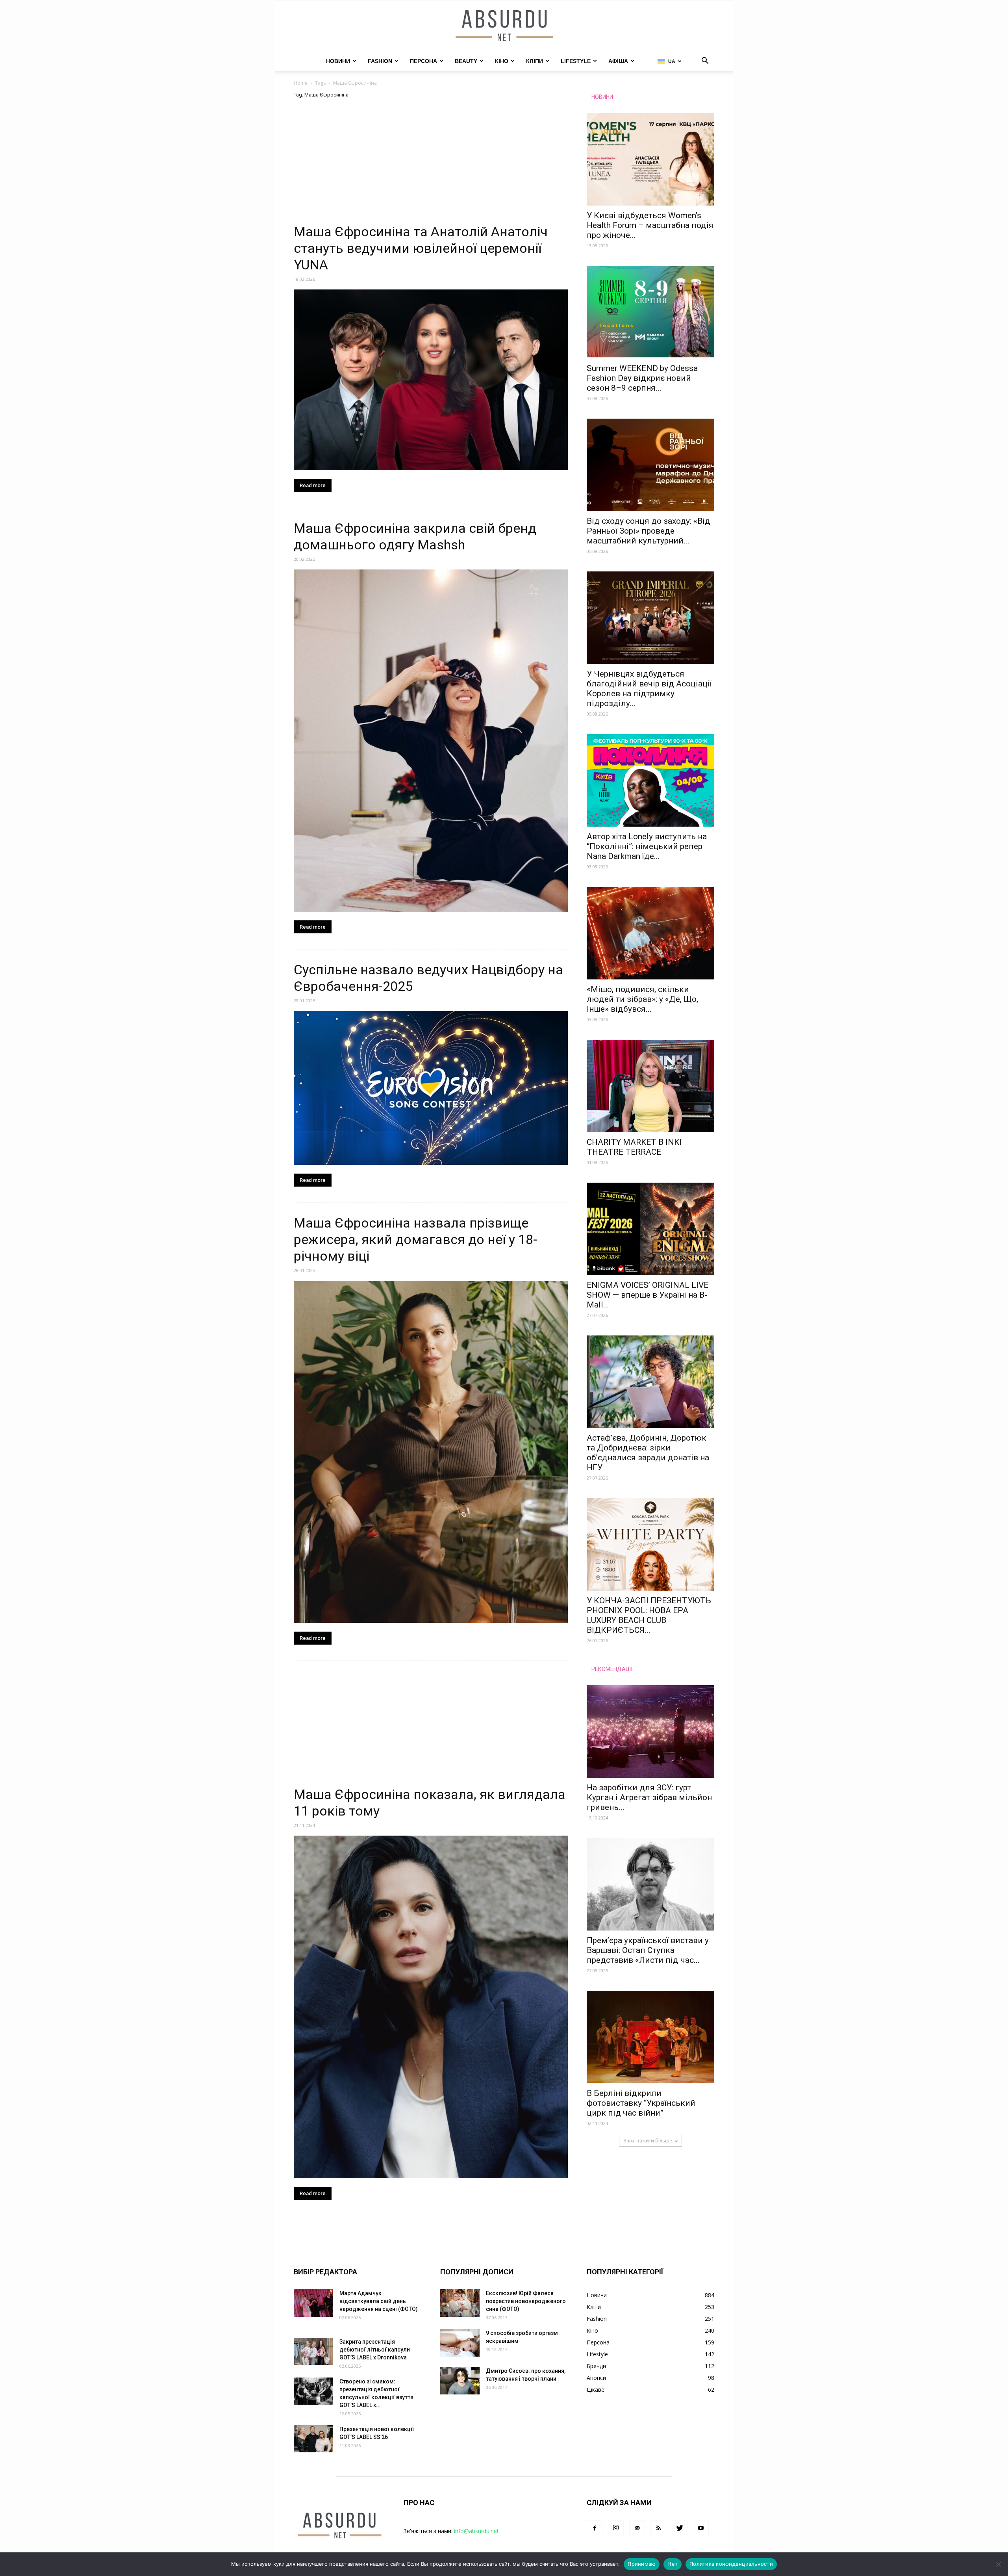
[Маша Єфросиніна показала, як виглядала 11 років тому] (431, 2007)
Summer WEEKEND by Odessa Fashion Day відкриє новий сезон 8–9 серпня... (642, 378)
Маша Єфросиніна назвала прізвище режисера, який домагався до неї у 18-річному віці (415, 1239)
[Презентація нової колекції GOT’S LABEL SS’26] (313, 2439)
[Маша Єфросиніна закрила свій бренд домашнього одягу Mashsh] (431, 741)
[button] (705, 62)
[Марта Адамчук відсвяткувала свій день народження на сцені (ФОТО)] (313, 2303)
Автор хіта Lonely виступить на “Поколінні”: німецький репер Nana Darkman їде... (647, 846)
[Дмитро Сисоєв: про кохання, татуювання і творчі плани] (460, 2381)
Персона (423, 61)
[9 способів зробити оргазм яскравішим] (460, 2343)
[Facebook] (595, 2528)
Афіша (618, 61)
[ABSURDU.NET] (504, 26)
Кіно (502, 61)
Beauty (466, 61)
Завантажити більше (648, 2141)
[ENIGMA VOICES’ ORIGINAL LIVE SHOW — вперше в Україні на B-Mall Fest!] (650, 1229)
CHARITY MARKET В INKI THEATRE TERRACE (634, 1147)
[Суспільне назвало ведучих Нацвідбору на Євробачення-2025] (431, 1088)
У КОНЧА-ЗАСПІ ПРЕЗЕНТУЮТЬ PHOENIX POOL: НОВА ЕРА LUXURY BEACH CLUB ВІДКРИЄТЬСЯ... (649, 1615)
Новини (338, 61)
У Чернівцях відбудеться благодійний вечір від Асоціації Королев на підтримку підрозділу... (649, 689)
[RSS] (658, 2528)
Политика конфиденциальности (731, 2564)
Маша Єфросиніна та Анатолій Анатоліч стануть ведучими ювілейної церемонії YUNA (421, 248)
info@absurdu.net (476, 2531)
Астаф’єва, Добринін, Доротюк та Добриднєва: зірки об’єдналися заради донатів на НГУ (648, 1453)
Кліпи (535, 61)
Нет (673, 2564)
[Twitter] (680, 2528)
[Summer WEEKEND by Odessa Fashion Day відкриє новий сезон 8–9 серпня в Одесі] (650, 312)
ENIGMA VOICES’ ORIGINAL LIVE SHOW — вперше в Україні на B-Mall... (648, 1295)
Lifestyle (576, 61)
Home (301, 83)
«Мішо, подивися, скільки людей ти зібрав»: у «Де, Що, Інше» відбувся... (642, 999)
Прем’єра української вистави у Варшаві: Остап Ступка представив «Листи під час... (648, 1950)
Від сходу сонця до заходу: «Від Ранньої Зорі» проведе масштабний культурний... (649, 531)
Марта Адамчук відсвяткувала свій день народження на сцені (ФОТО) (379, 2301)
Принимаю (642, 2564)
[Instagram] (616, 2528)
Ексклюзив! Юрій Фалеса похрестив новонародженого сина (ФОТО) (526, 2301)
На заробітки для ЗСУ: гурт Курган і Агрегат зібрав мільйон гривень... (649, 1797)
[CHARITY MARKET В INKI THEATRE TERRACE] (650, 1086)
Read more (313, 485)
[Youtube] (701, 2528)
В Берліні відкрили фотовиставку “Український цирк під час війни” (641, 2103)
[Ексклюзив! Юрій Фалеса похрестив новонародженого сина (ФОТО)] (460, 2303)
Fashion (380, 61)
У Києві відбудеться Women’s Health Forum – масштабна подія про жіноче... (650, 225)
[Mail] (637, 2528)
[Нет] (998, 2564)
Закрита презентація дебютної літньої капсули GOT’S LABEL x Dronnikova (375, 2350)
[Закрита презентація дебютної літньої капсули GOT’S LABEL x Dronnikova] (313, 2351)
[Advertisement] (431, 165)
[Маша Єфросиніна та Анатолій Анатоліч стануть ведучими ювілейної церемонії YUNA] (431, 380)
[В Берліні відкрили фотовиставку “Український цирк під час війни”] (650, 2037)
